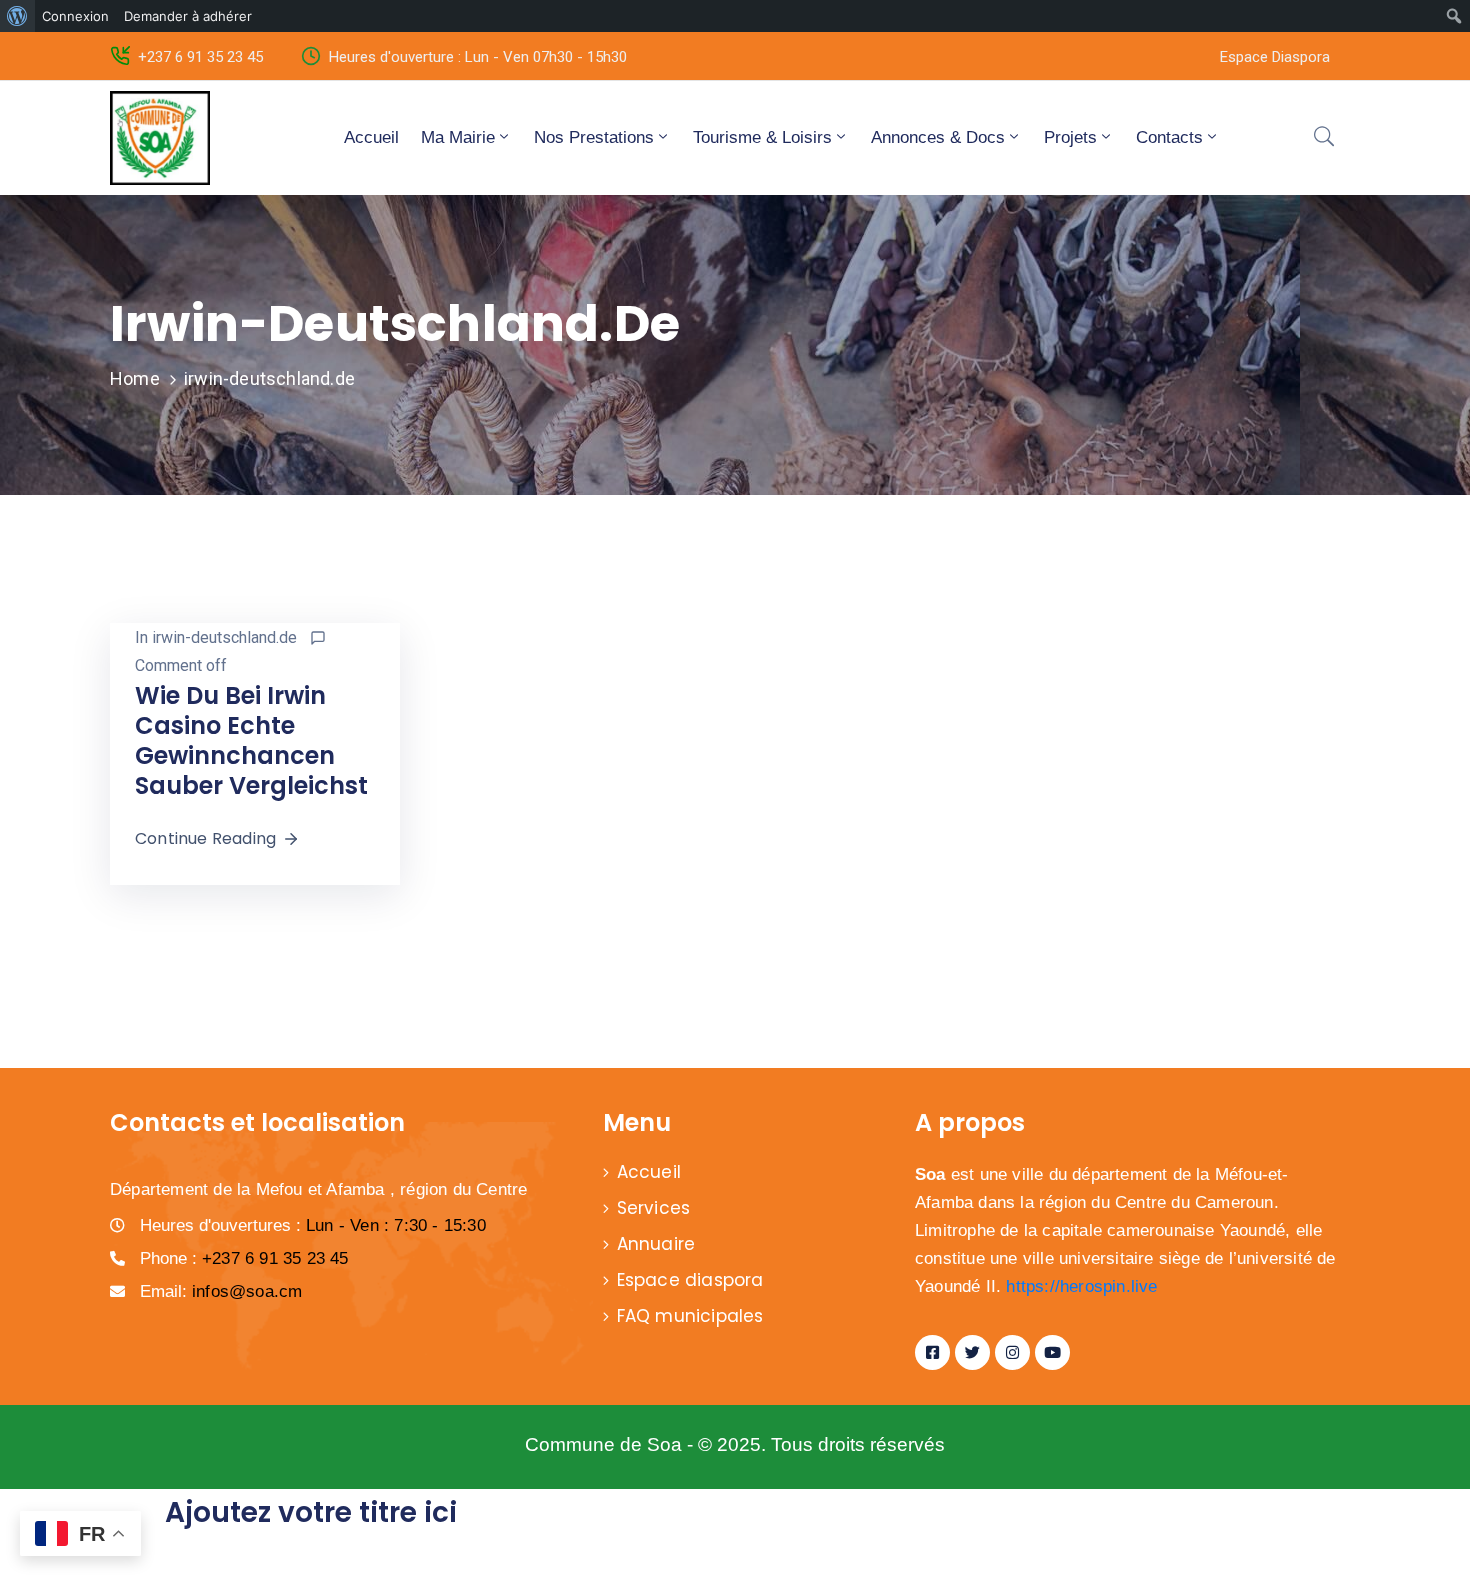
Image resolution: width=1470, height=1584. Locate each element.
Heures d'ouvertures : (313, 1225)
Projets (1070, 137)
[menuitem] (17, 16)
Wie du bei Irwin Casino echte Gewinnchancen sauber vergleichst (251, 740)
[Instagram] (1012, 1352)
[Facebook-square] (932, 1352)
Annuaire (656, 1244)
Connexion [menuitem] (75, 16)
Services (654, 1208)
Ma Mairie (458, 137)
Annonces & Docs (938, 137)
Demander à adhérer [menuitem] (188, 16)
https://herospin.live (1081, 1286)
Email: (221, 1291)
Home (135, 378)
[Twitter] (972, 1352)
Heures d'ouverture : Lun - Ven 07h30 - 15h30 (478, 57)
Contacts (1169, 137)
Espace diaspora (690, 1280)
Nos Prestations (594, 137)
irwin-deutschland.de (224, 637)
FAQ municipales (690, 1316)
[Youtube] (1052, 1352)
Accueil (371, 137)
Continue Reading (205, 838)
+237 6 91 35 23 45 (200, 57)
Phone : (244, 1258)
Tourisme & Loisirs (762, 137)
